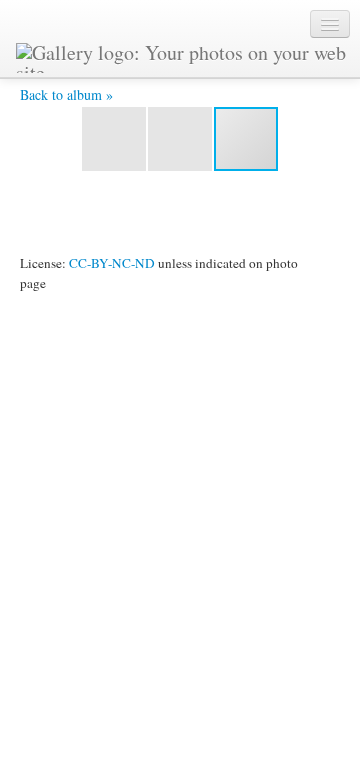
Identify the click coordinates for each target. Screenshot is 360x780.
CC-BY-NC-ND (112, 263)
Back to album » (66, 94)
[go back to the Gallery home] (182, 55)
